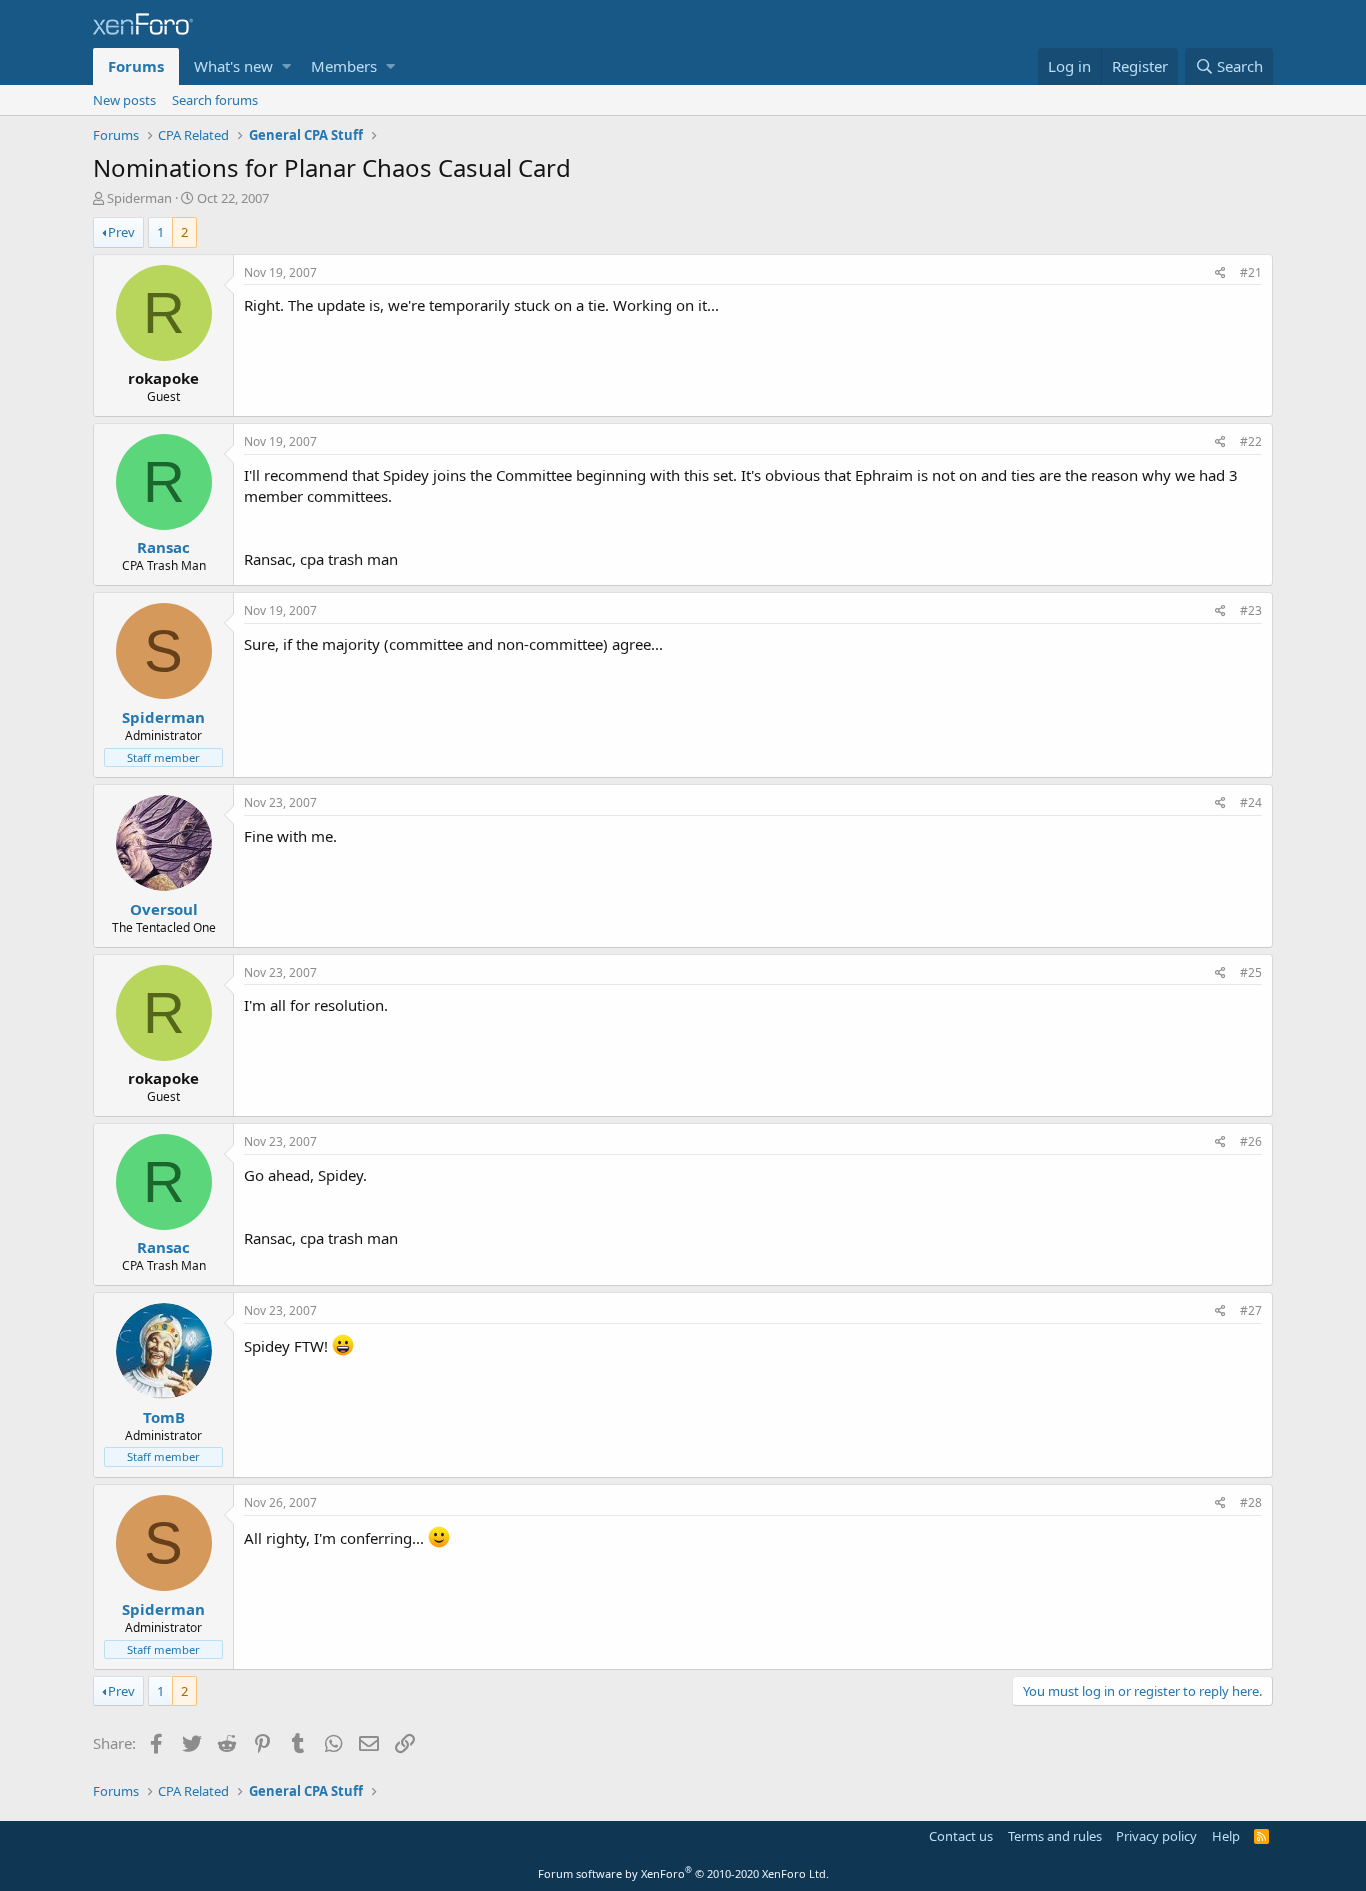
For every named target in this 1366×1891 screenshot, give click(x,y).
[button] (286, 66)
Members (344, 66)
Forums (136, 66)
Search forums (215, 100)
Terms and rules (1055, 1836)
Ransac (163, 547)
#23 (1251, 610)
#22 (1251, 441)
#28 (1251, 1502)
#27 (1251, 1310)
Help (1226, 1836)
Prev (121, 232)
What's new (233, 66)
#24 (1251, 802)
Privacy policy (1156, 1836)
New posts (124, 100)
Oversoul (164, 909)
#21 (1251, 272)
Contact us (961, 1836)
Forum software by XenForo (683, 1873)
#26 (1251, 1141)
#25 (1251, 972)
